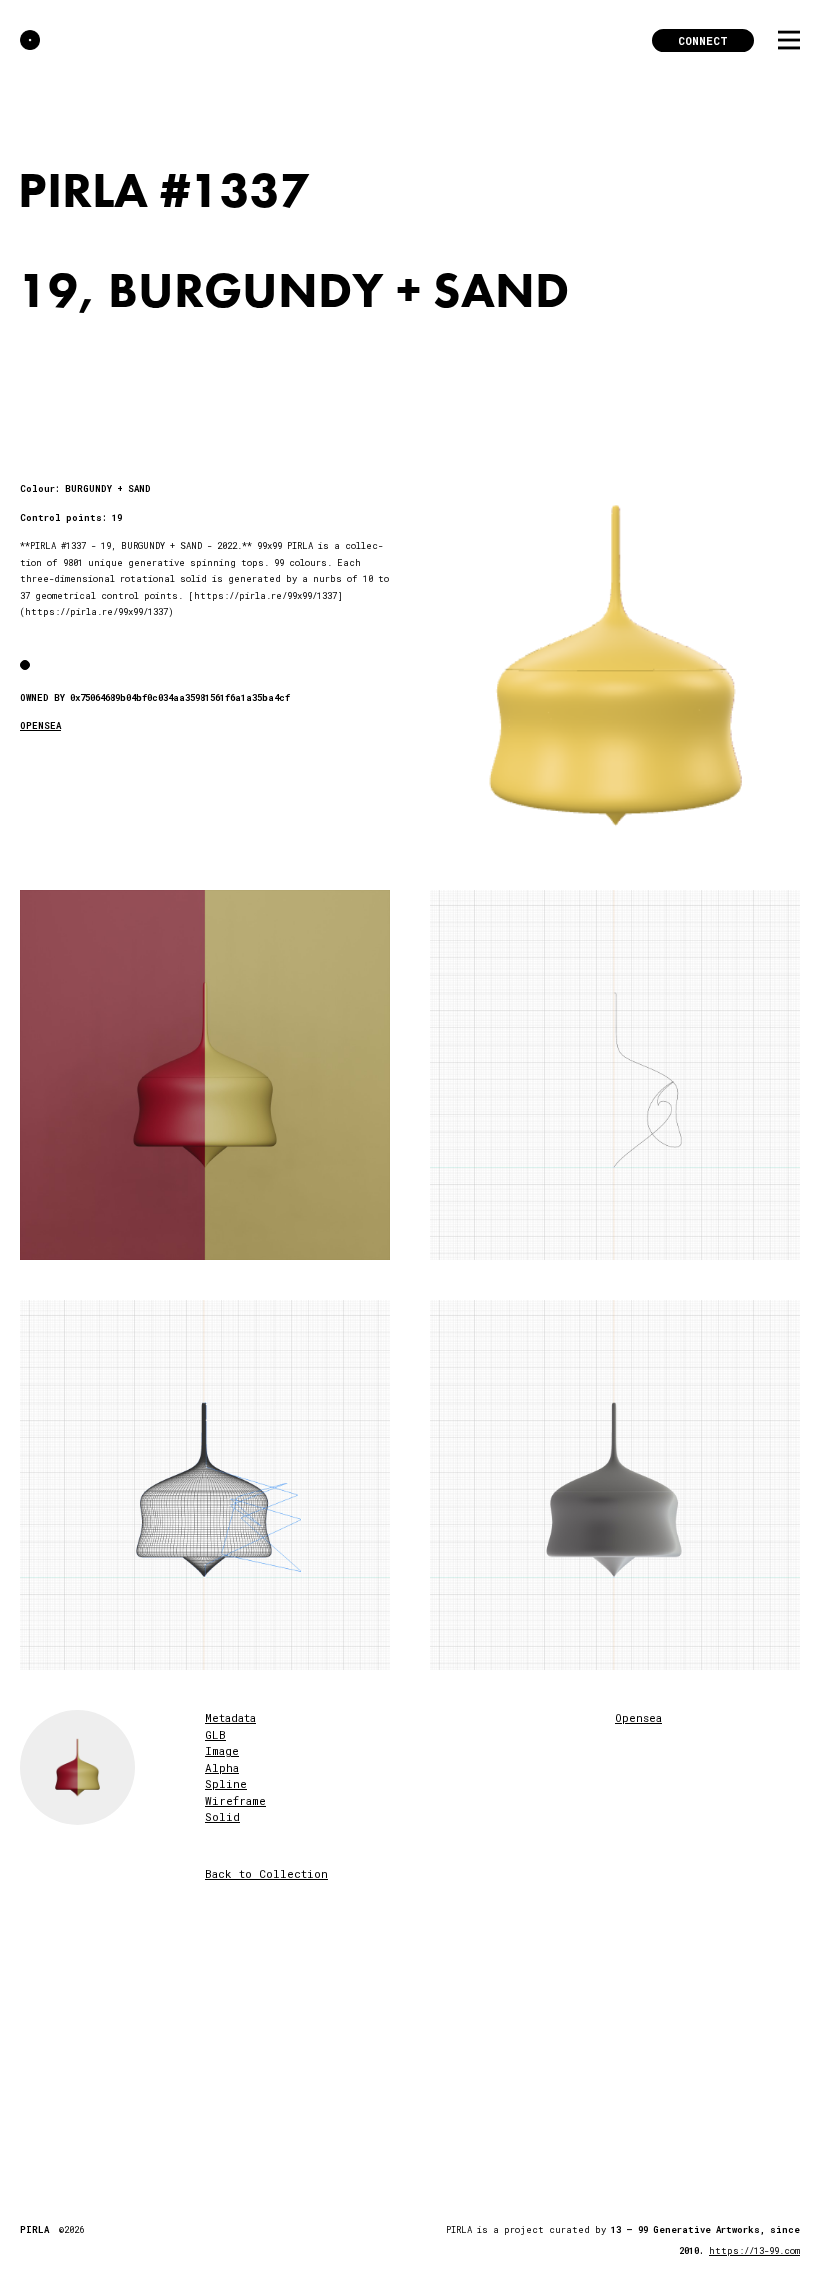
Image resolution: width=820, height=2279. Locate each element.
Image (222, 1750)
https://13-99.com (754, 2250)
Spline (226, 1783)
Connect (703, 40)
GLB (215, 1734)
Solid (222, 1816)
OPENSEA (40, 725)
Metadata (230, 1717)
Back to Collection (266, 1873)
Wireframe (235, 1800)
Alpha (222, 1767)
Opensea (638, 1717)
